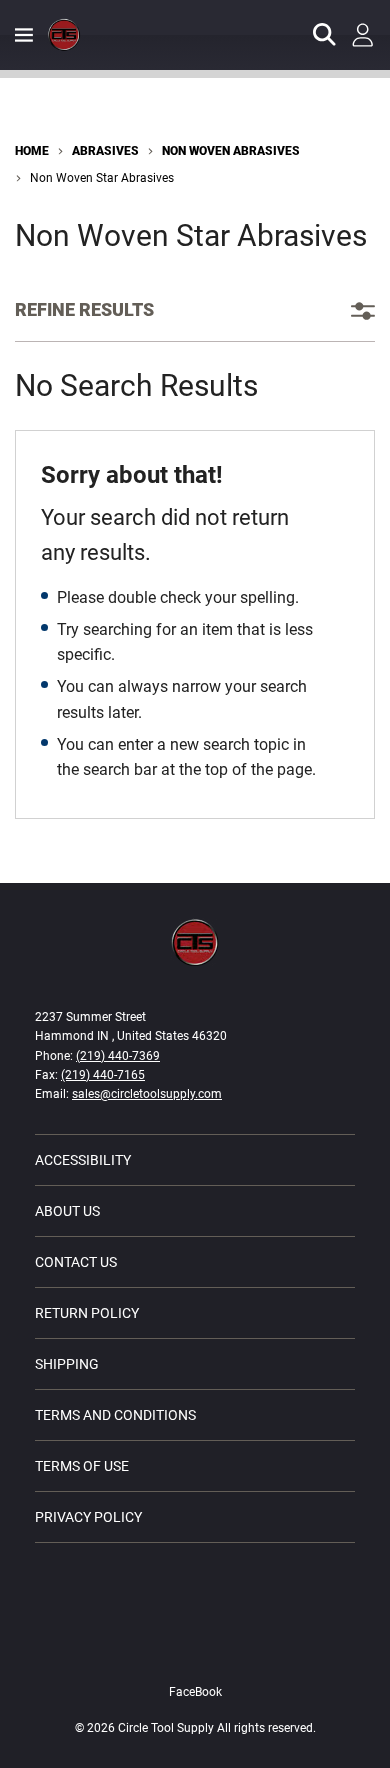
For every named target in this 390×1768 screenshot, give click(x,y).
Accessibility (83, 1160)
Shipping (67, 1364)
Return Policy (87, 1313)
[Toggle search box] (325, 35)
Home (32, 151)
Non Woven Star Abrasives (102, 178)
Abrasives (105, 151)
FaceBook (195, 1692)
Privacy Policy (88, 1517)
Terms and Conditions (115, 1415)
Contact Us (76, 1262)
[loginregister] (363, 35)
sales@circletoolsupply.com (147, 1094)
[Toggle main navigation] (24, 35)
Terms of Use (82, 1466)
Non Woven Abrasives (231, 151)
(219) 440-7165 (103, 1075)
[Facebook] (195, 1649)
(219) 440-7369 (118, 1056)
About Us (67, 1211)
